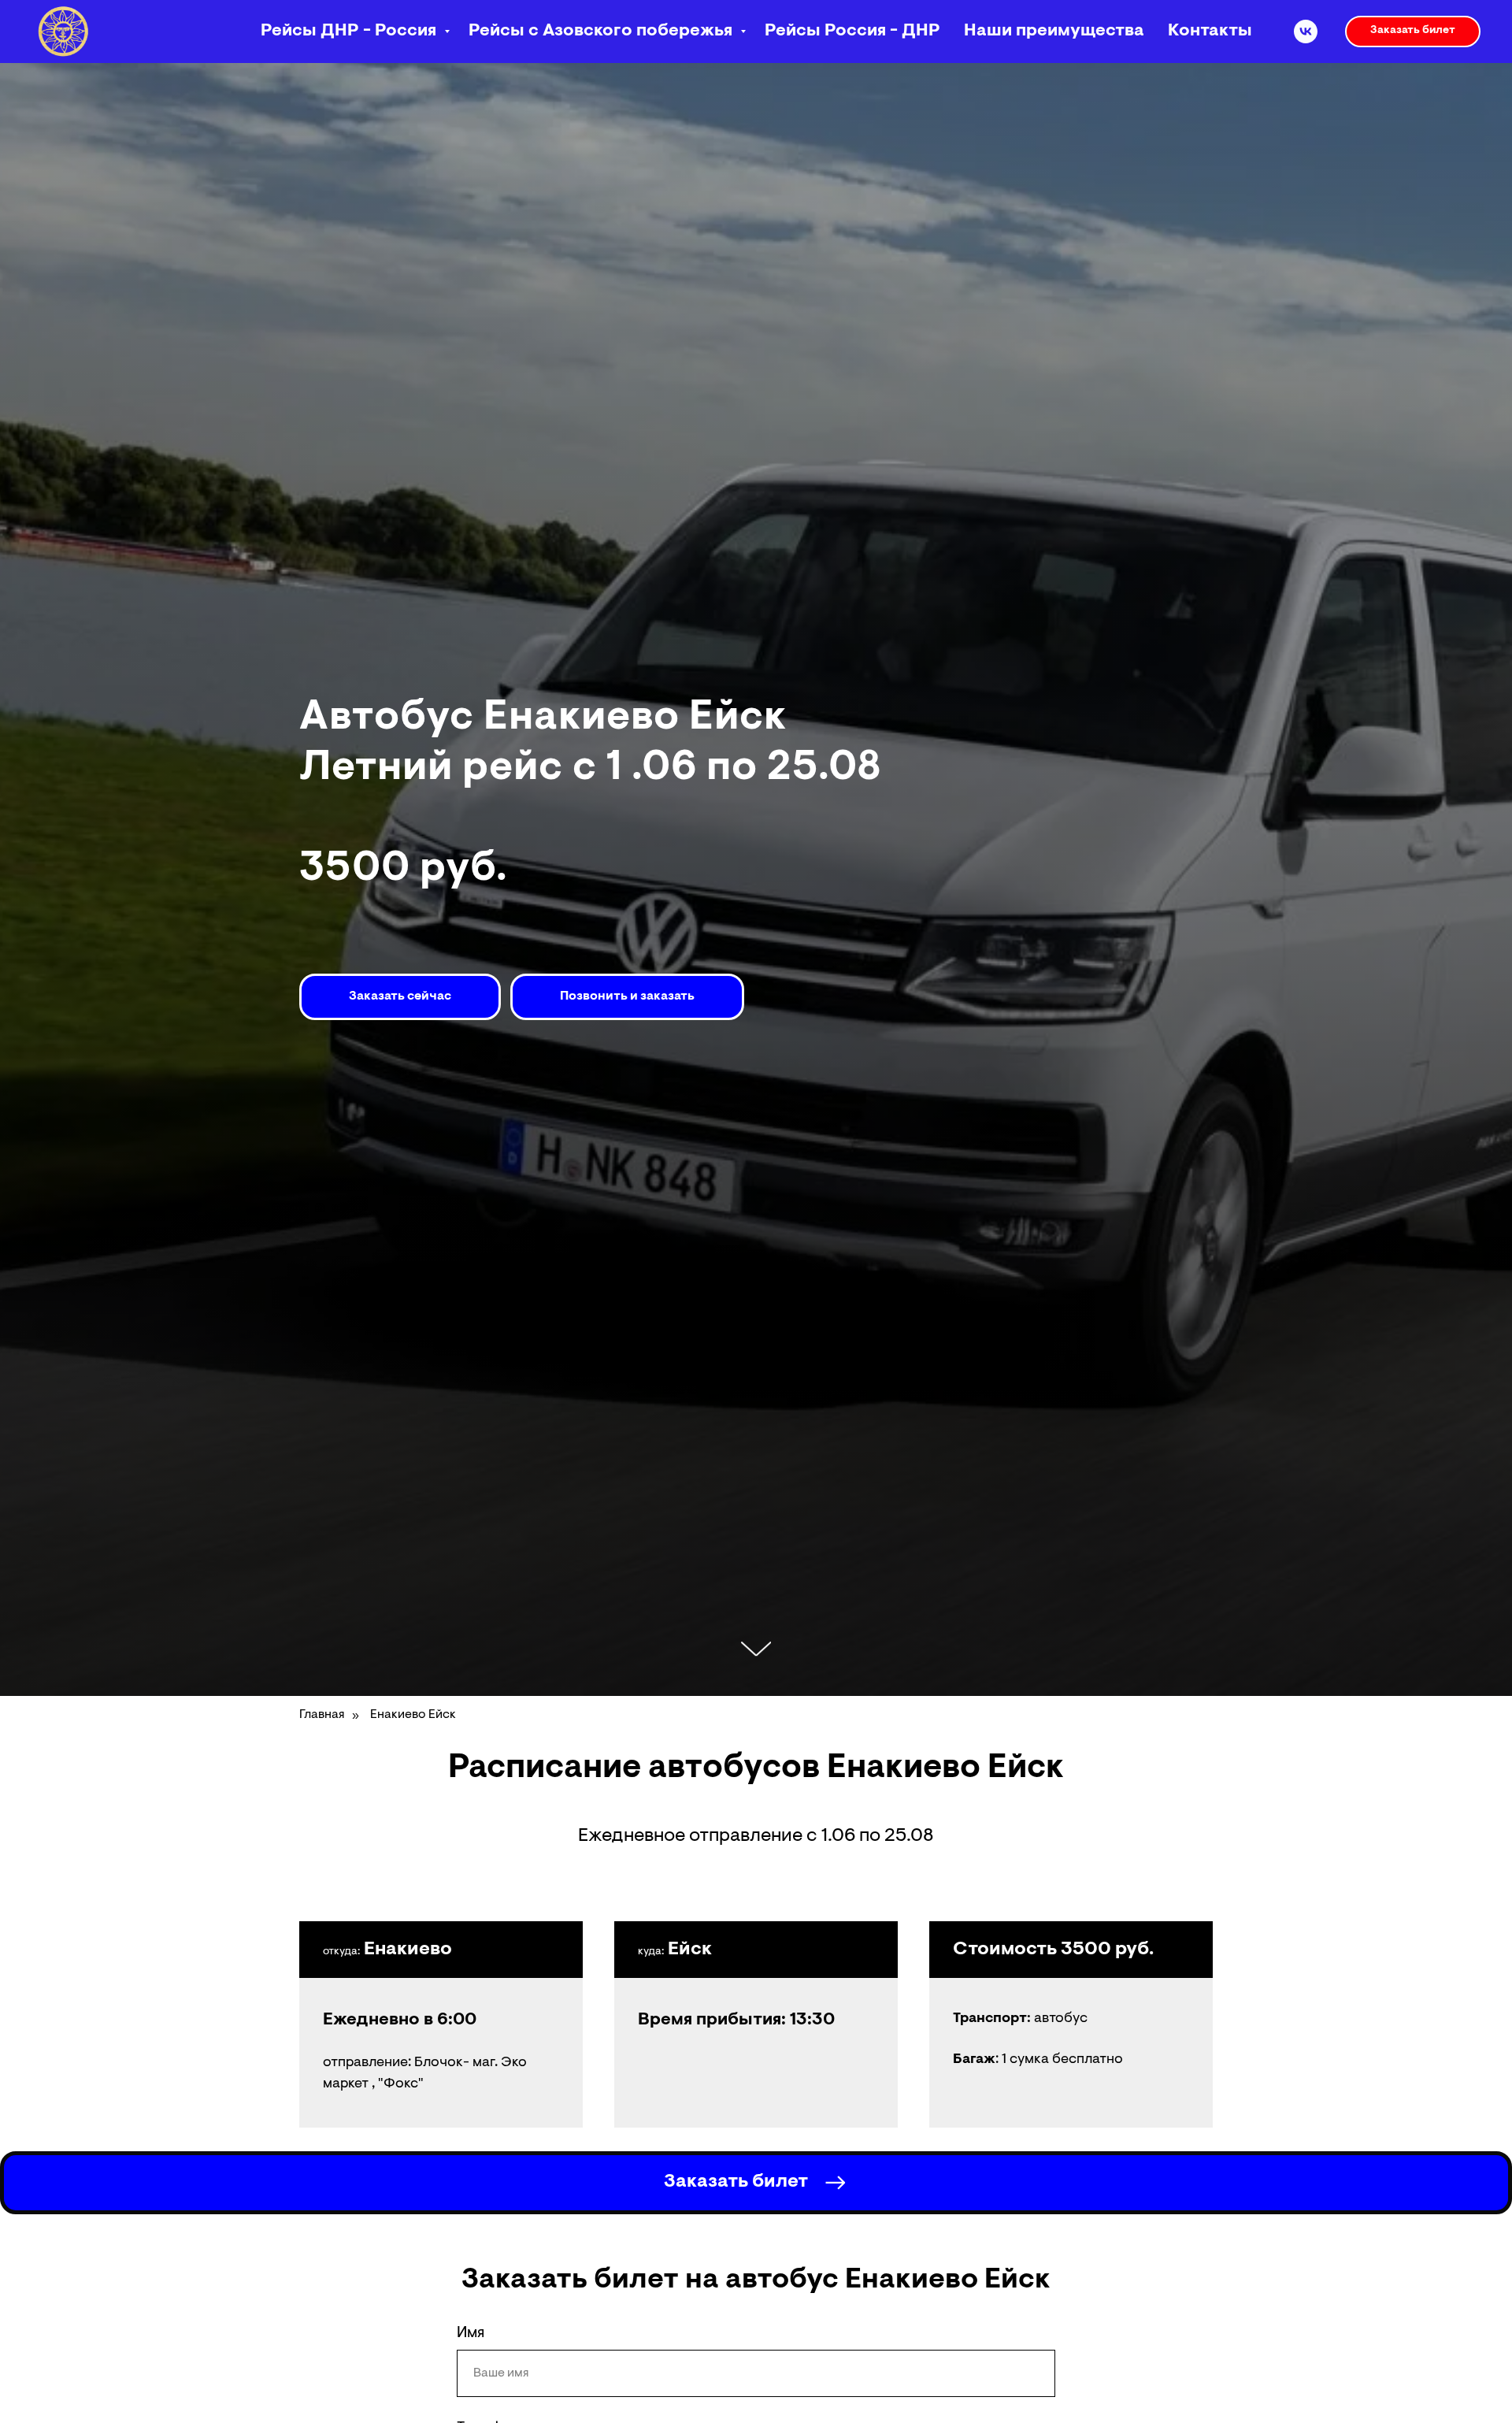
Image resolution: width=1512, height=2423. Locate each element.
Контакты (1210, 32)
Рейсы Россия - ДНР (852, 32)
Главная (322, 1715)
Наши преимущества (1054, 32)
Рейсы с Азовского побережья (602, 32)
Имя (471, 2333)
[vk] (1306, 32)
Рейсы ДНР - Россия (350, 32)
